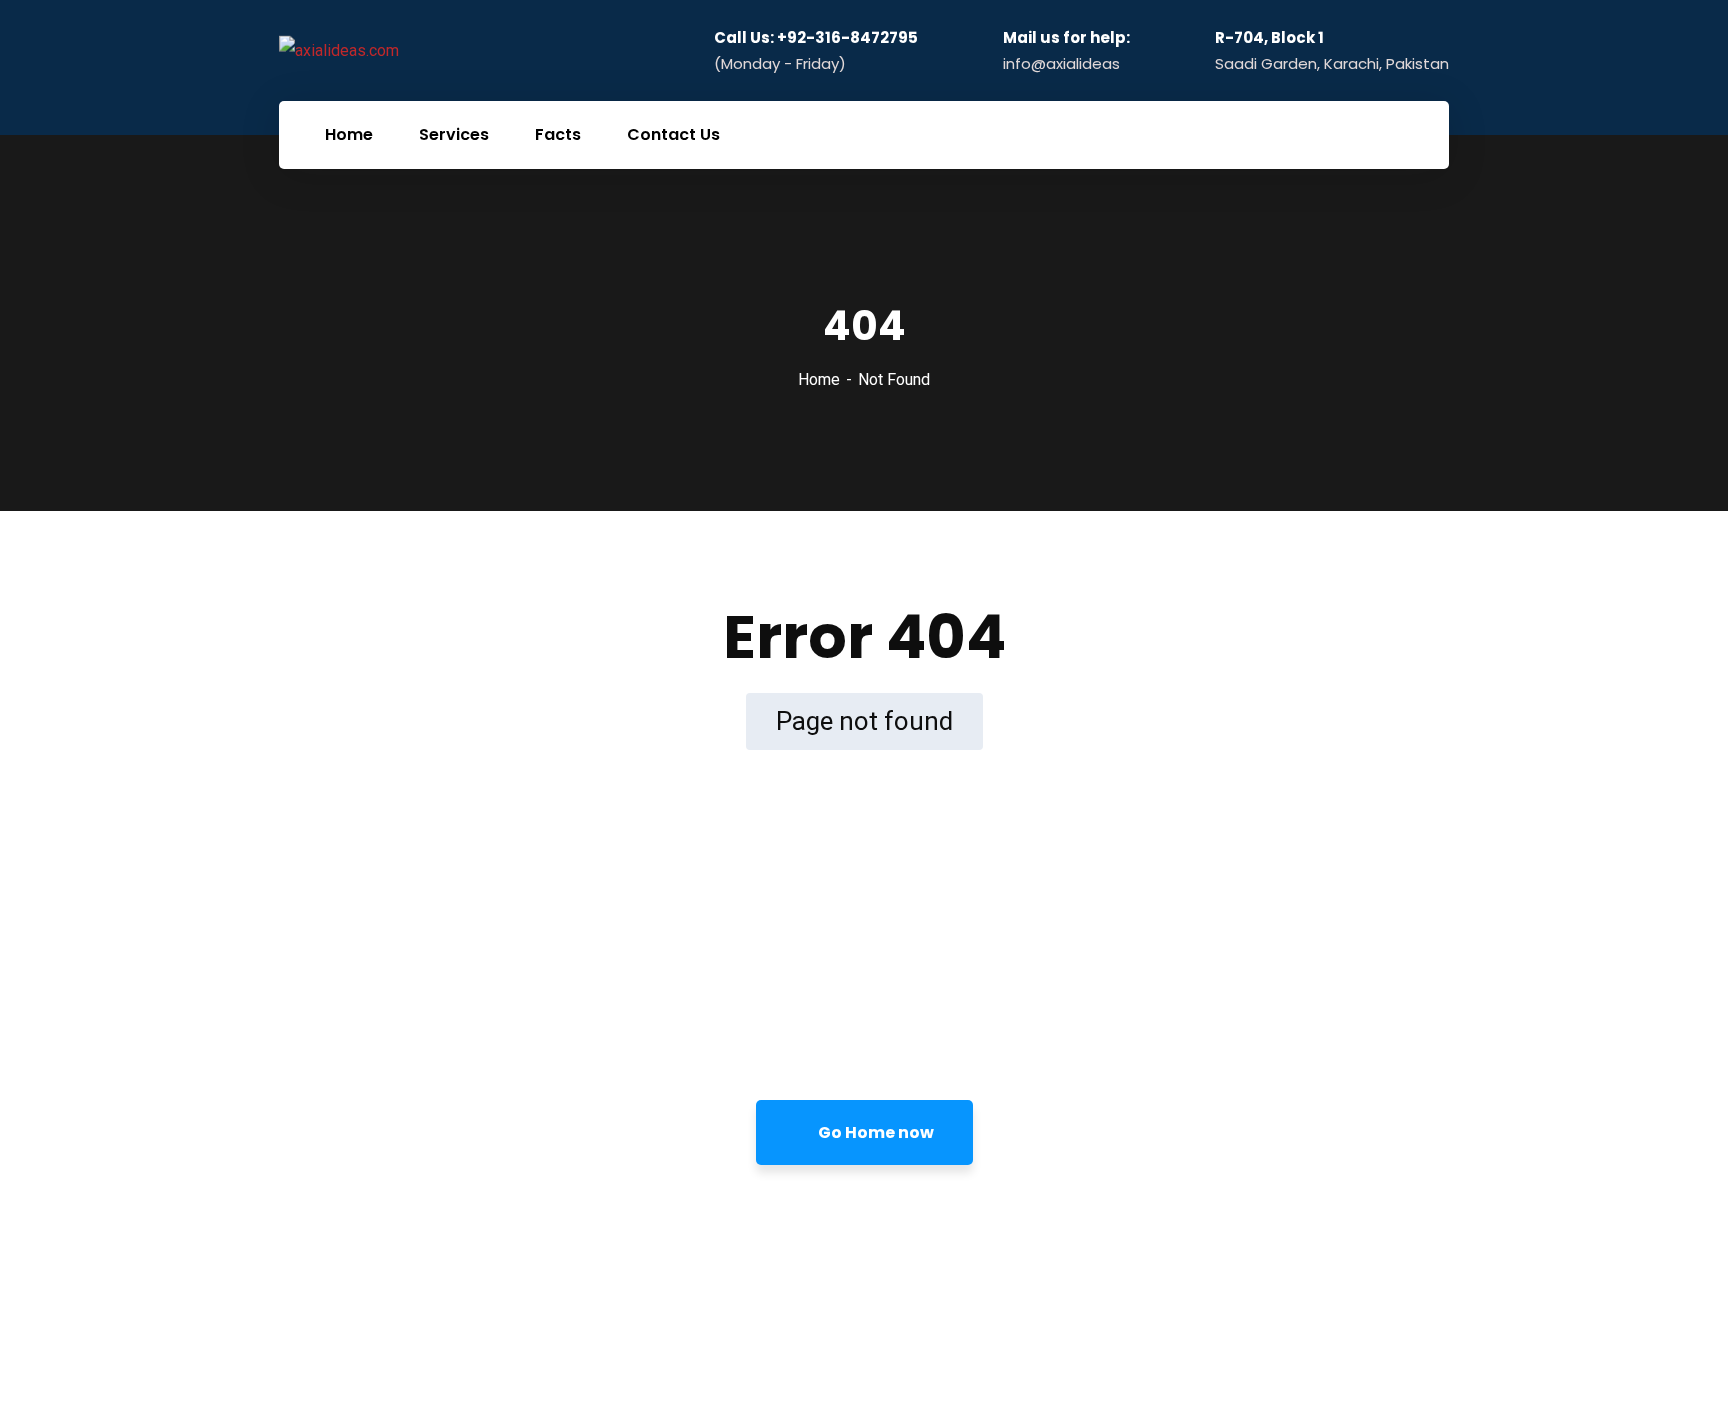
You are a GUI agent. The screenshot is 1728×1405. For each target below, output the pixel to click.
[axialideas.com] (339, 50)
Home (819, 379)
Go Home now (874, 1132)
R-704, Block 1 (1269, 38)
